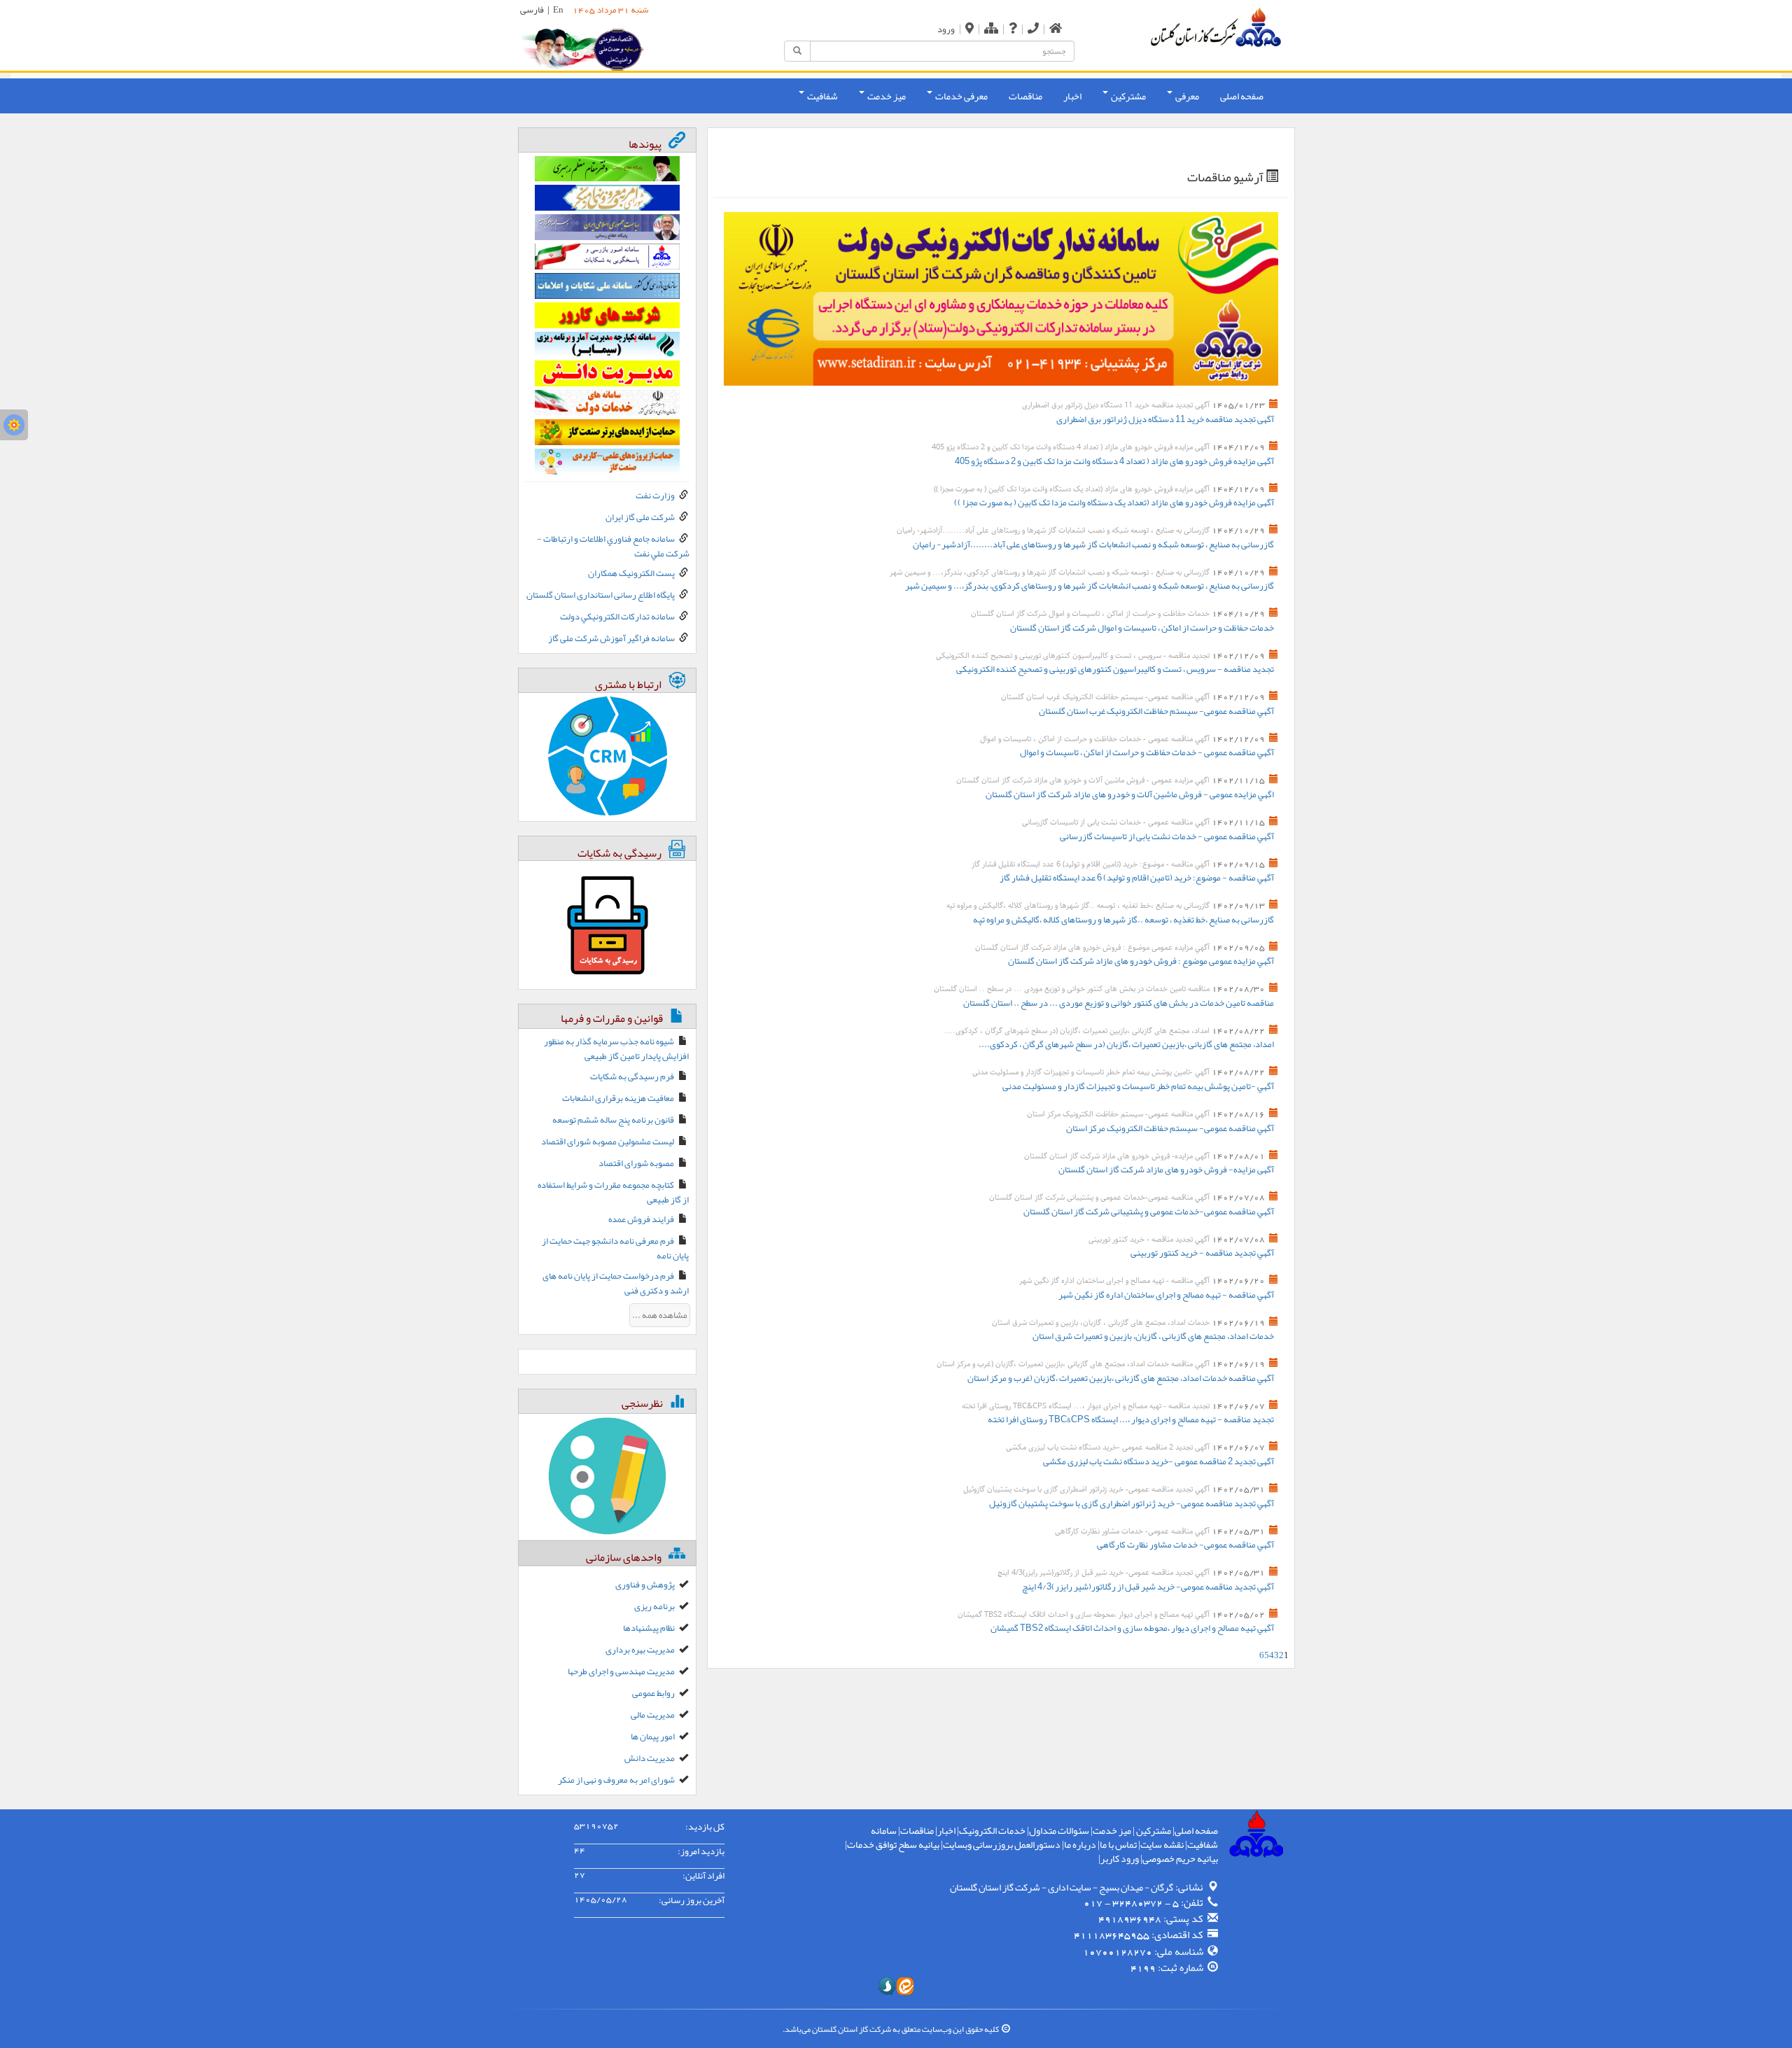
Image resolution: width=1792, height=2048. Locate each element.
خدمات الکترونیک (992, 1830)
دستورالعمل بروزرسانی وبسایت (1002, 1844)
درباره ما (1080, 1844)
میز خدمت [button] (886, 96)
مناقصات (1025, 96)
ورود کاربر (1120, 1858)
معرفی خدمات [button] (961, 96)
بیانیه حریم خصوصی (1180, 1858)
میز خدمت (1112, 1830)
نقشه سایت (1162, 1844)
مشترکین (1153, 1830)
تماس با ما (1118, 1844)
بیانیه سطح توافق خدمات (893, 1844)
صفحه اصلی (1242, 96)
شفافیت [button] (822, 96)
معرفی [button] (1186, 96)
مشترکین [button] (1128, 96)
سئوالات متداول (1059, 1830)
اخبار (1072, 96)
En (558, 10)
